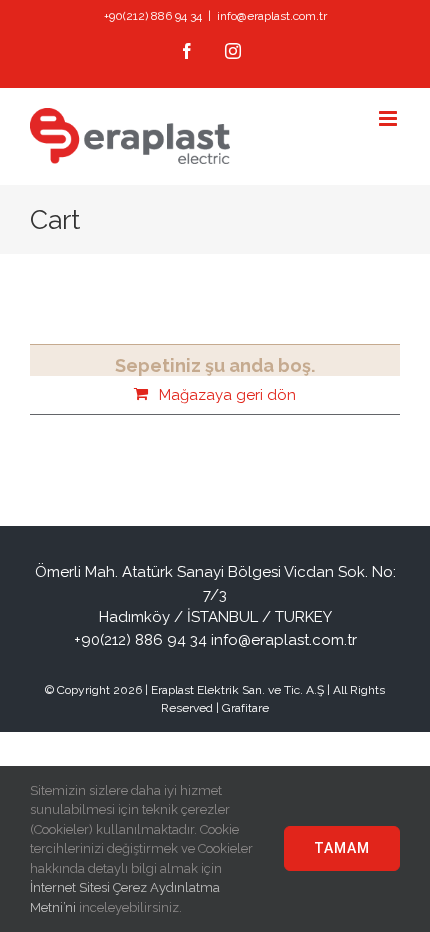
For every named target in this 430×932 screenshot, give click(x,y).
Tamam (342, 848)
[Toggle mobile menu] (389, 118)
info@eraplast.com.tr (272, 16)
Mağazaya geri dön (227, 395)
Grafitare (245, 708)
